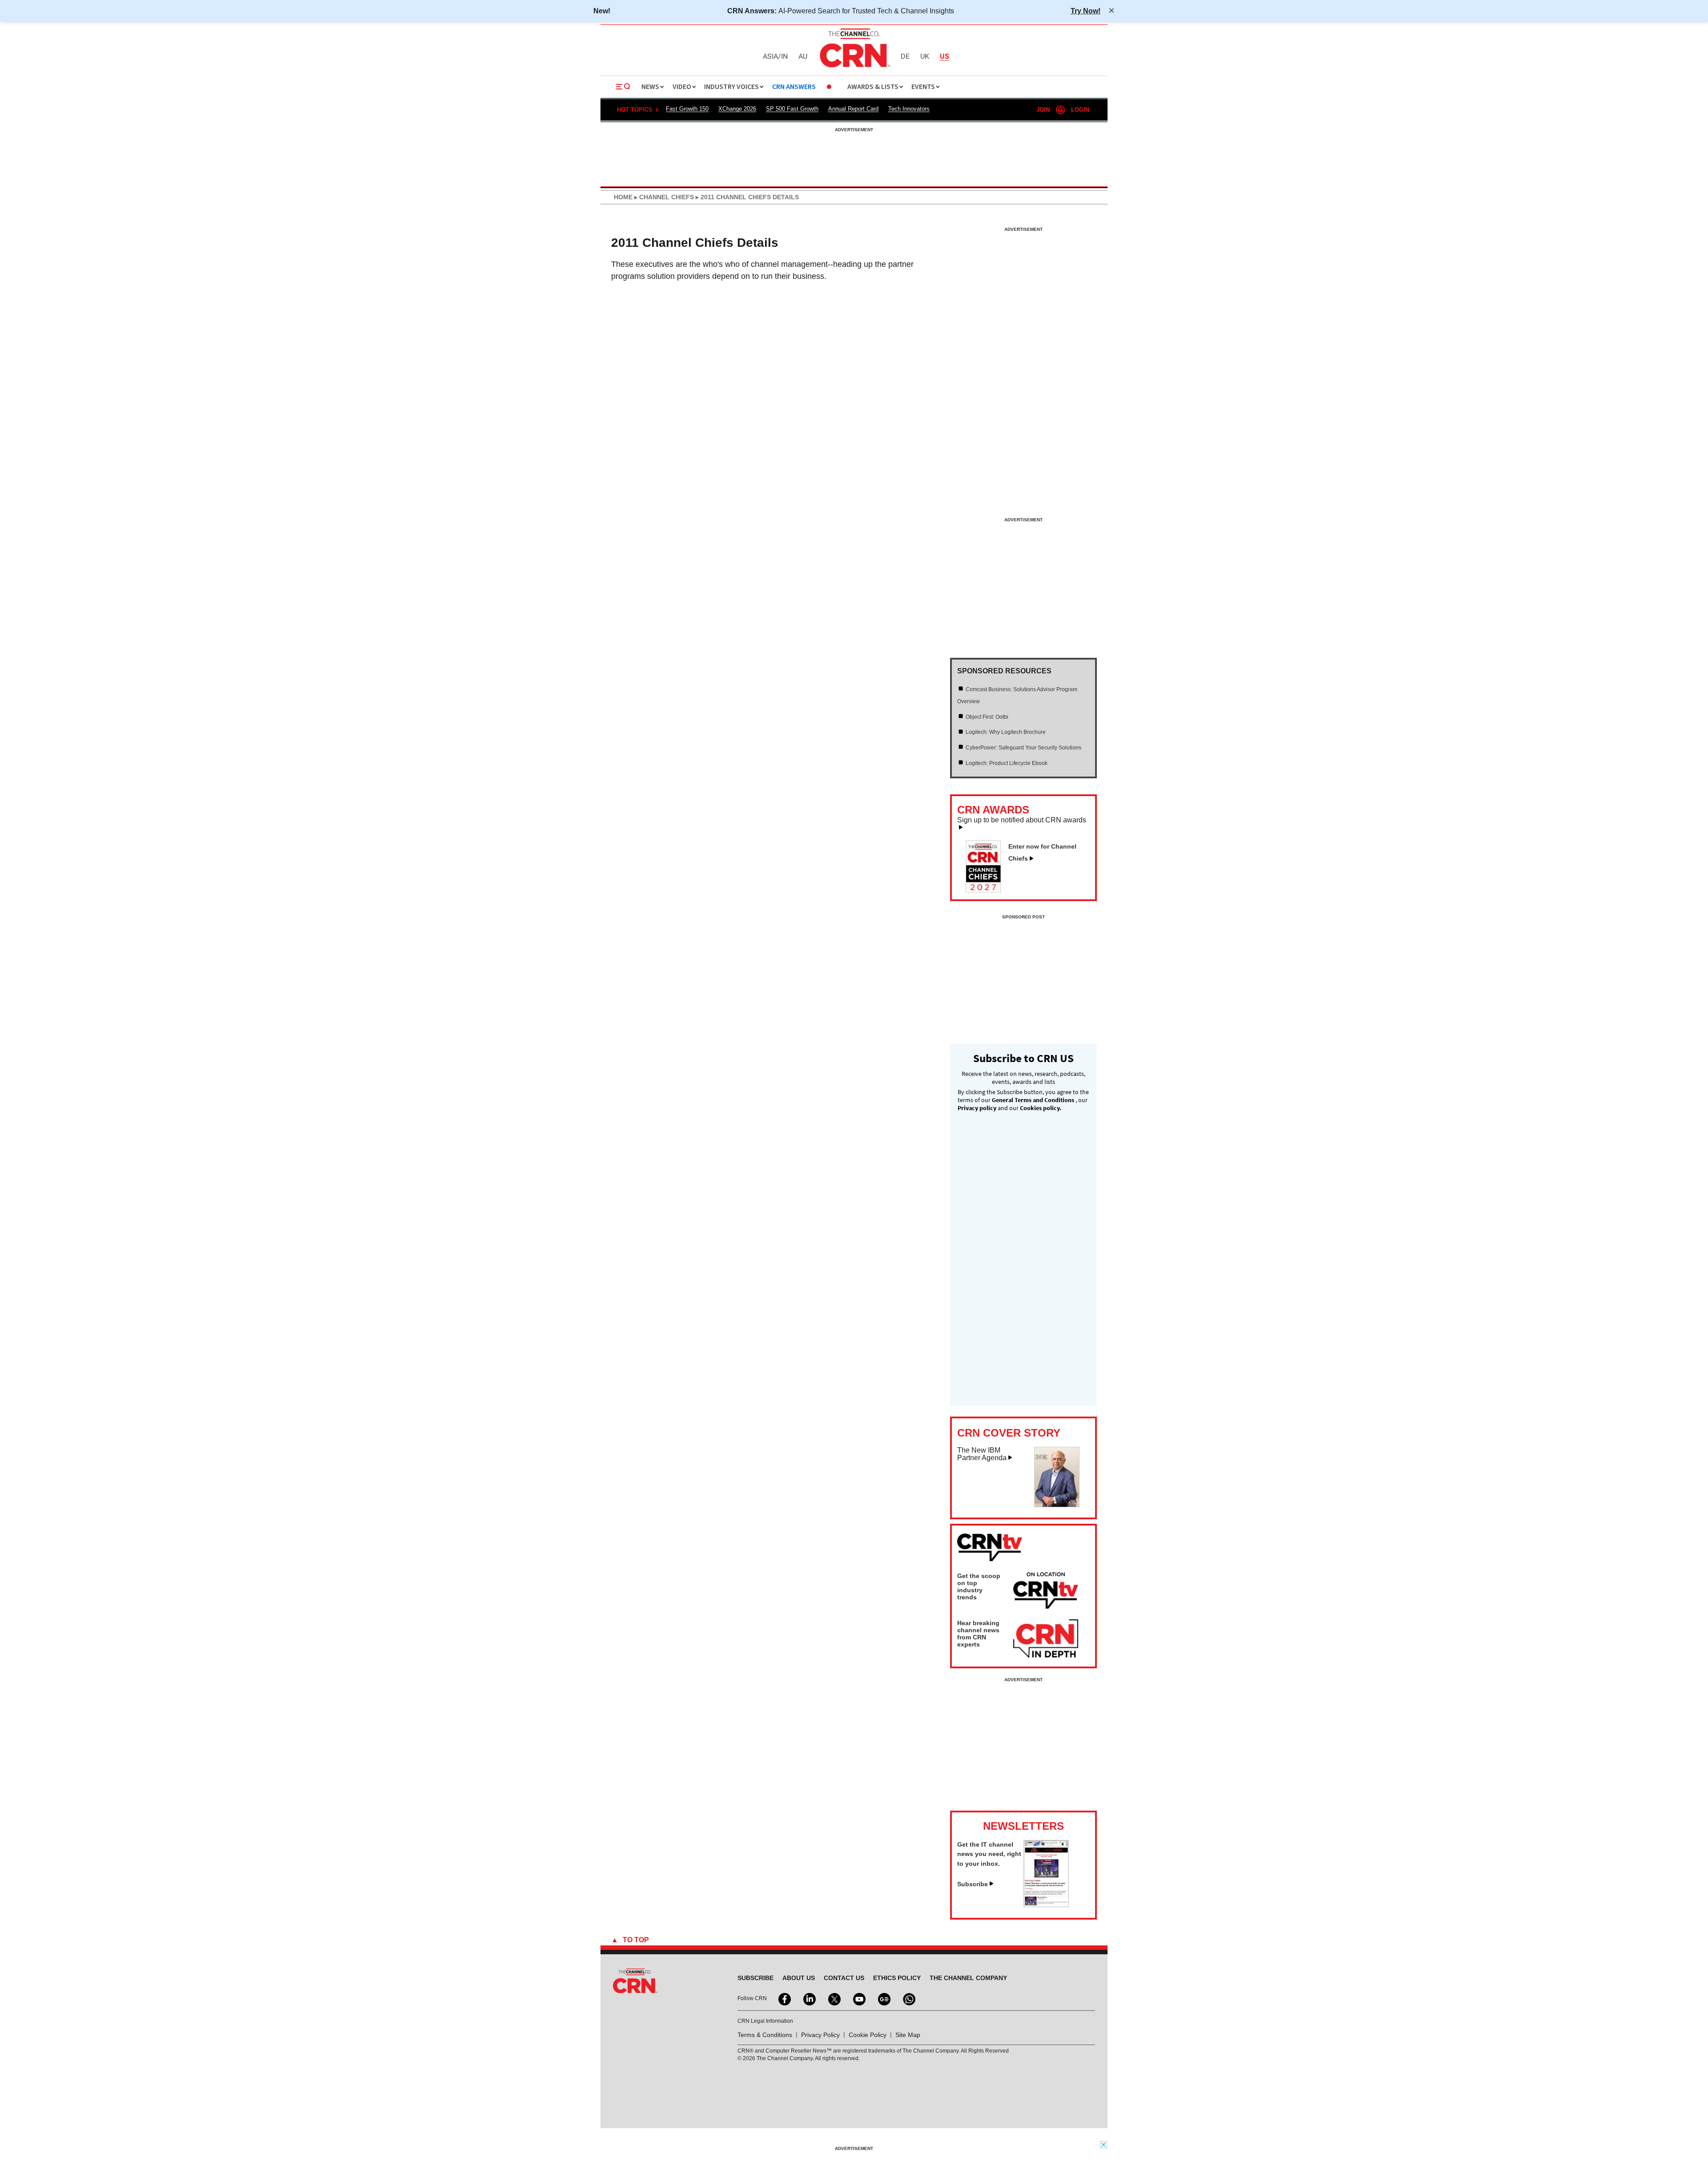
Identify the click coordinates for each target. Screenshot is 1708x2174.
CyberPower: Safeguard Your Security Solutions (1023, 748)
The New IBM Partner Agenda (982, 1454)
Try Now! (1086, 11)
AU (803, 57)
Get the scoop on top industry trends (979, 1586)
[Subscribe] (1046, 1904)
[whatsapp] (908, 1998)
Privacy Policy (820, 2035)
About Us (799, 1978)
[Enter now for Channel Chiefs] (987, 890)
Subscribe (973, 1884)
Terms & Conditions (765, 2035)
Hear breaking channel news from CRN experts (978, 1634)
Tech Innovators (909, 109)
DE (905, 57)
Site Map (908, 2035)
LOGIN (1080, 110)
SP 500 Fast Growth (792, 109)
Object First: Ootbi (987, 717)
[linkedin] (809, 1998)
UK (925, 57)
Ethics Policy (897, 1978)
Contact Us (844, 1978)
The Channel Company (968, 1978)
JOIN (1043, 110)
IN (784, 57)
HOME (623, 197)
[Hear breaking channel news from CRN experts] (1046, 1639)
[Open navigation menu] (623, 87)
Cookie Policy (868, 2035)
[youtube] (858, 1998)
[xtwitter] (834, 1998)
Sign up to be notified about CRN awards (1022, 820)
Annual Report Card (853, 109)
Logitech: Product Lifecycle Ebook (1007, 763)
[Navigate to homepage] (854, 68)
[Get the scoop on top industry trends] (1046, 1592)
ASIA (770, 57)
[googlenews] (883, 1998)
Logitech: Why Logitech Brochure (1006, 732)
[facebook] (784, 1998)
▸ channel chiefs (663, 197)
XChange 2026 (737, 109)
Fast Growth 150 (687, 109)
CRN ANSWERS (794, 87)
